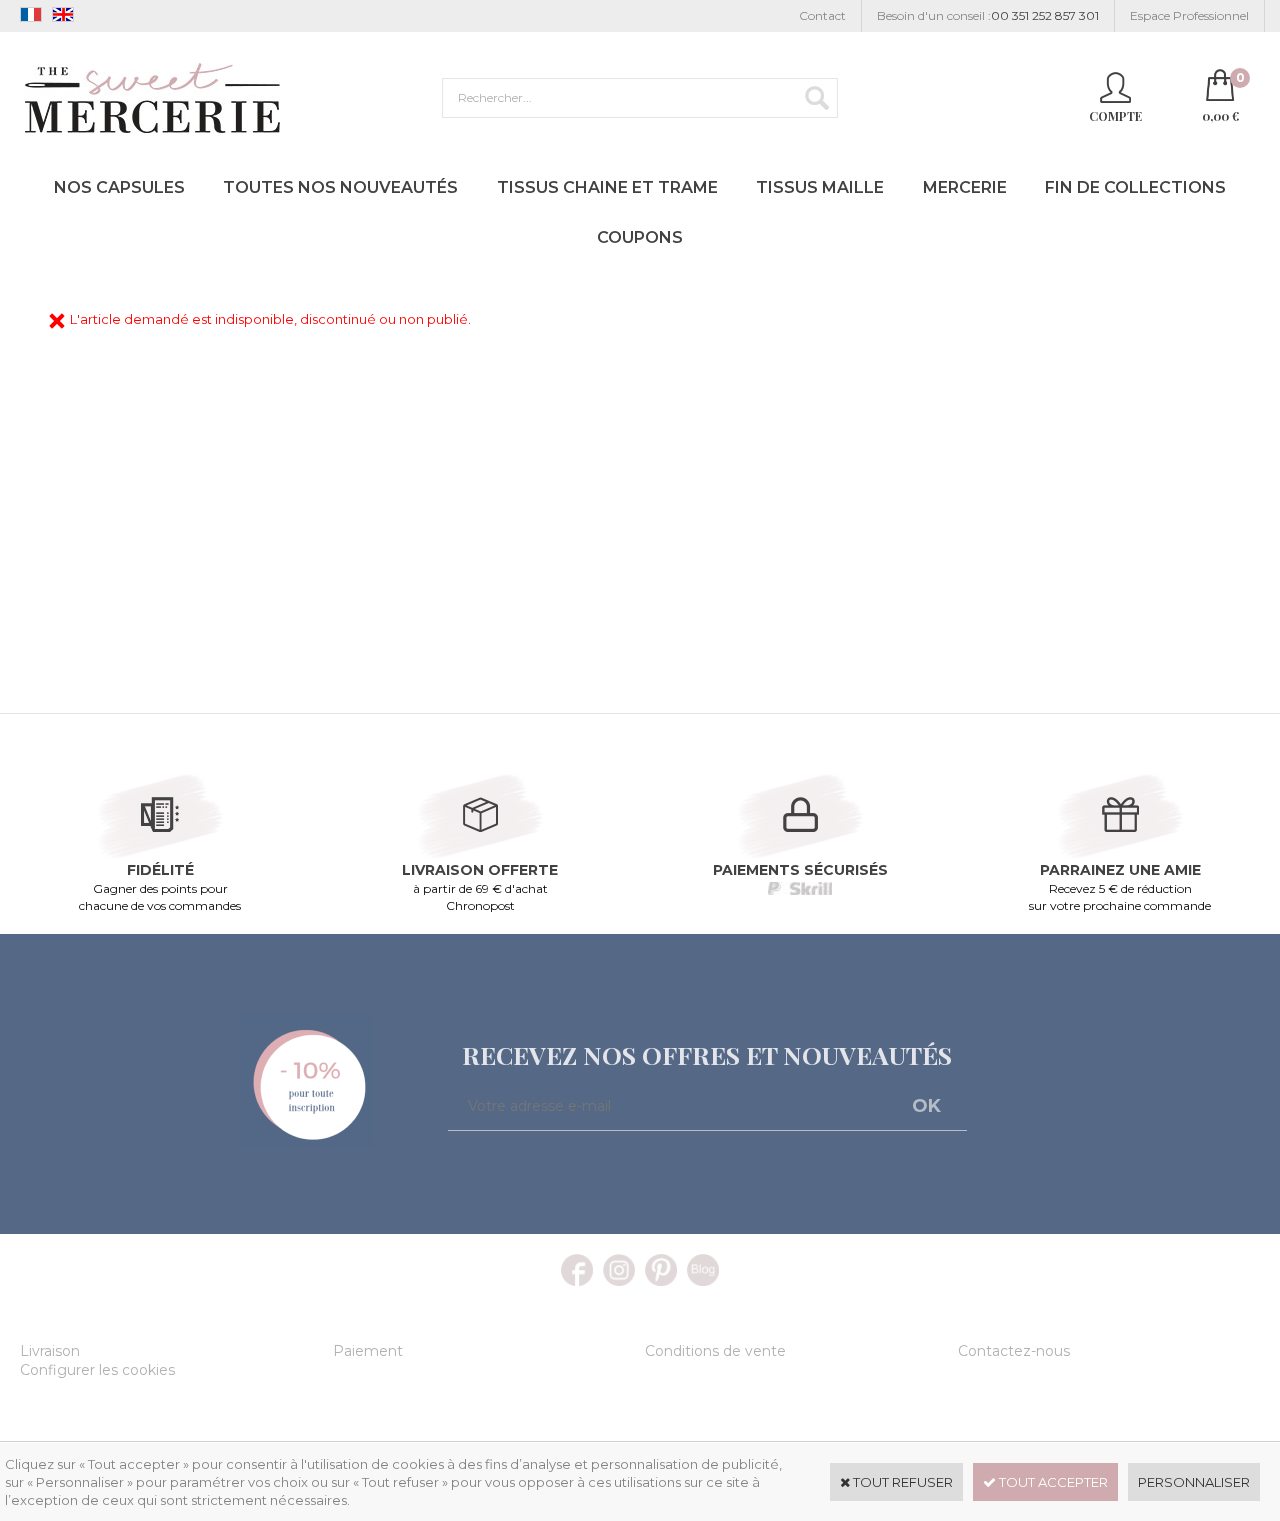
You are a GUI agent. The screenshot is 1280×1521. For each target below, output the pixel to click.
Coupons (640, 237)
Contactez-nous (1014, 1351)
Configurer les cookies (97, 1370)
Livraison (50, 1351)
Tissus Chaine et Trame (607, 187)
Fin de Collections (1135, 187)
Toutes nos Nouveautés (340, 187)
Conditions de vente (715, 1351)
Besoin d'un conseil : (988, 15)
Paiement (368, 1351)
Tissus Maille (820, 187)
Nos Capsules (119, 187)
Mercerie (965, 187)
